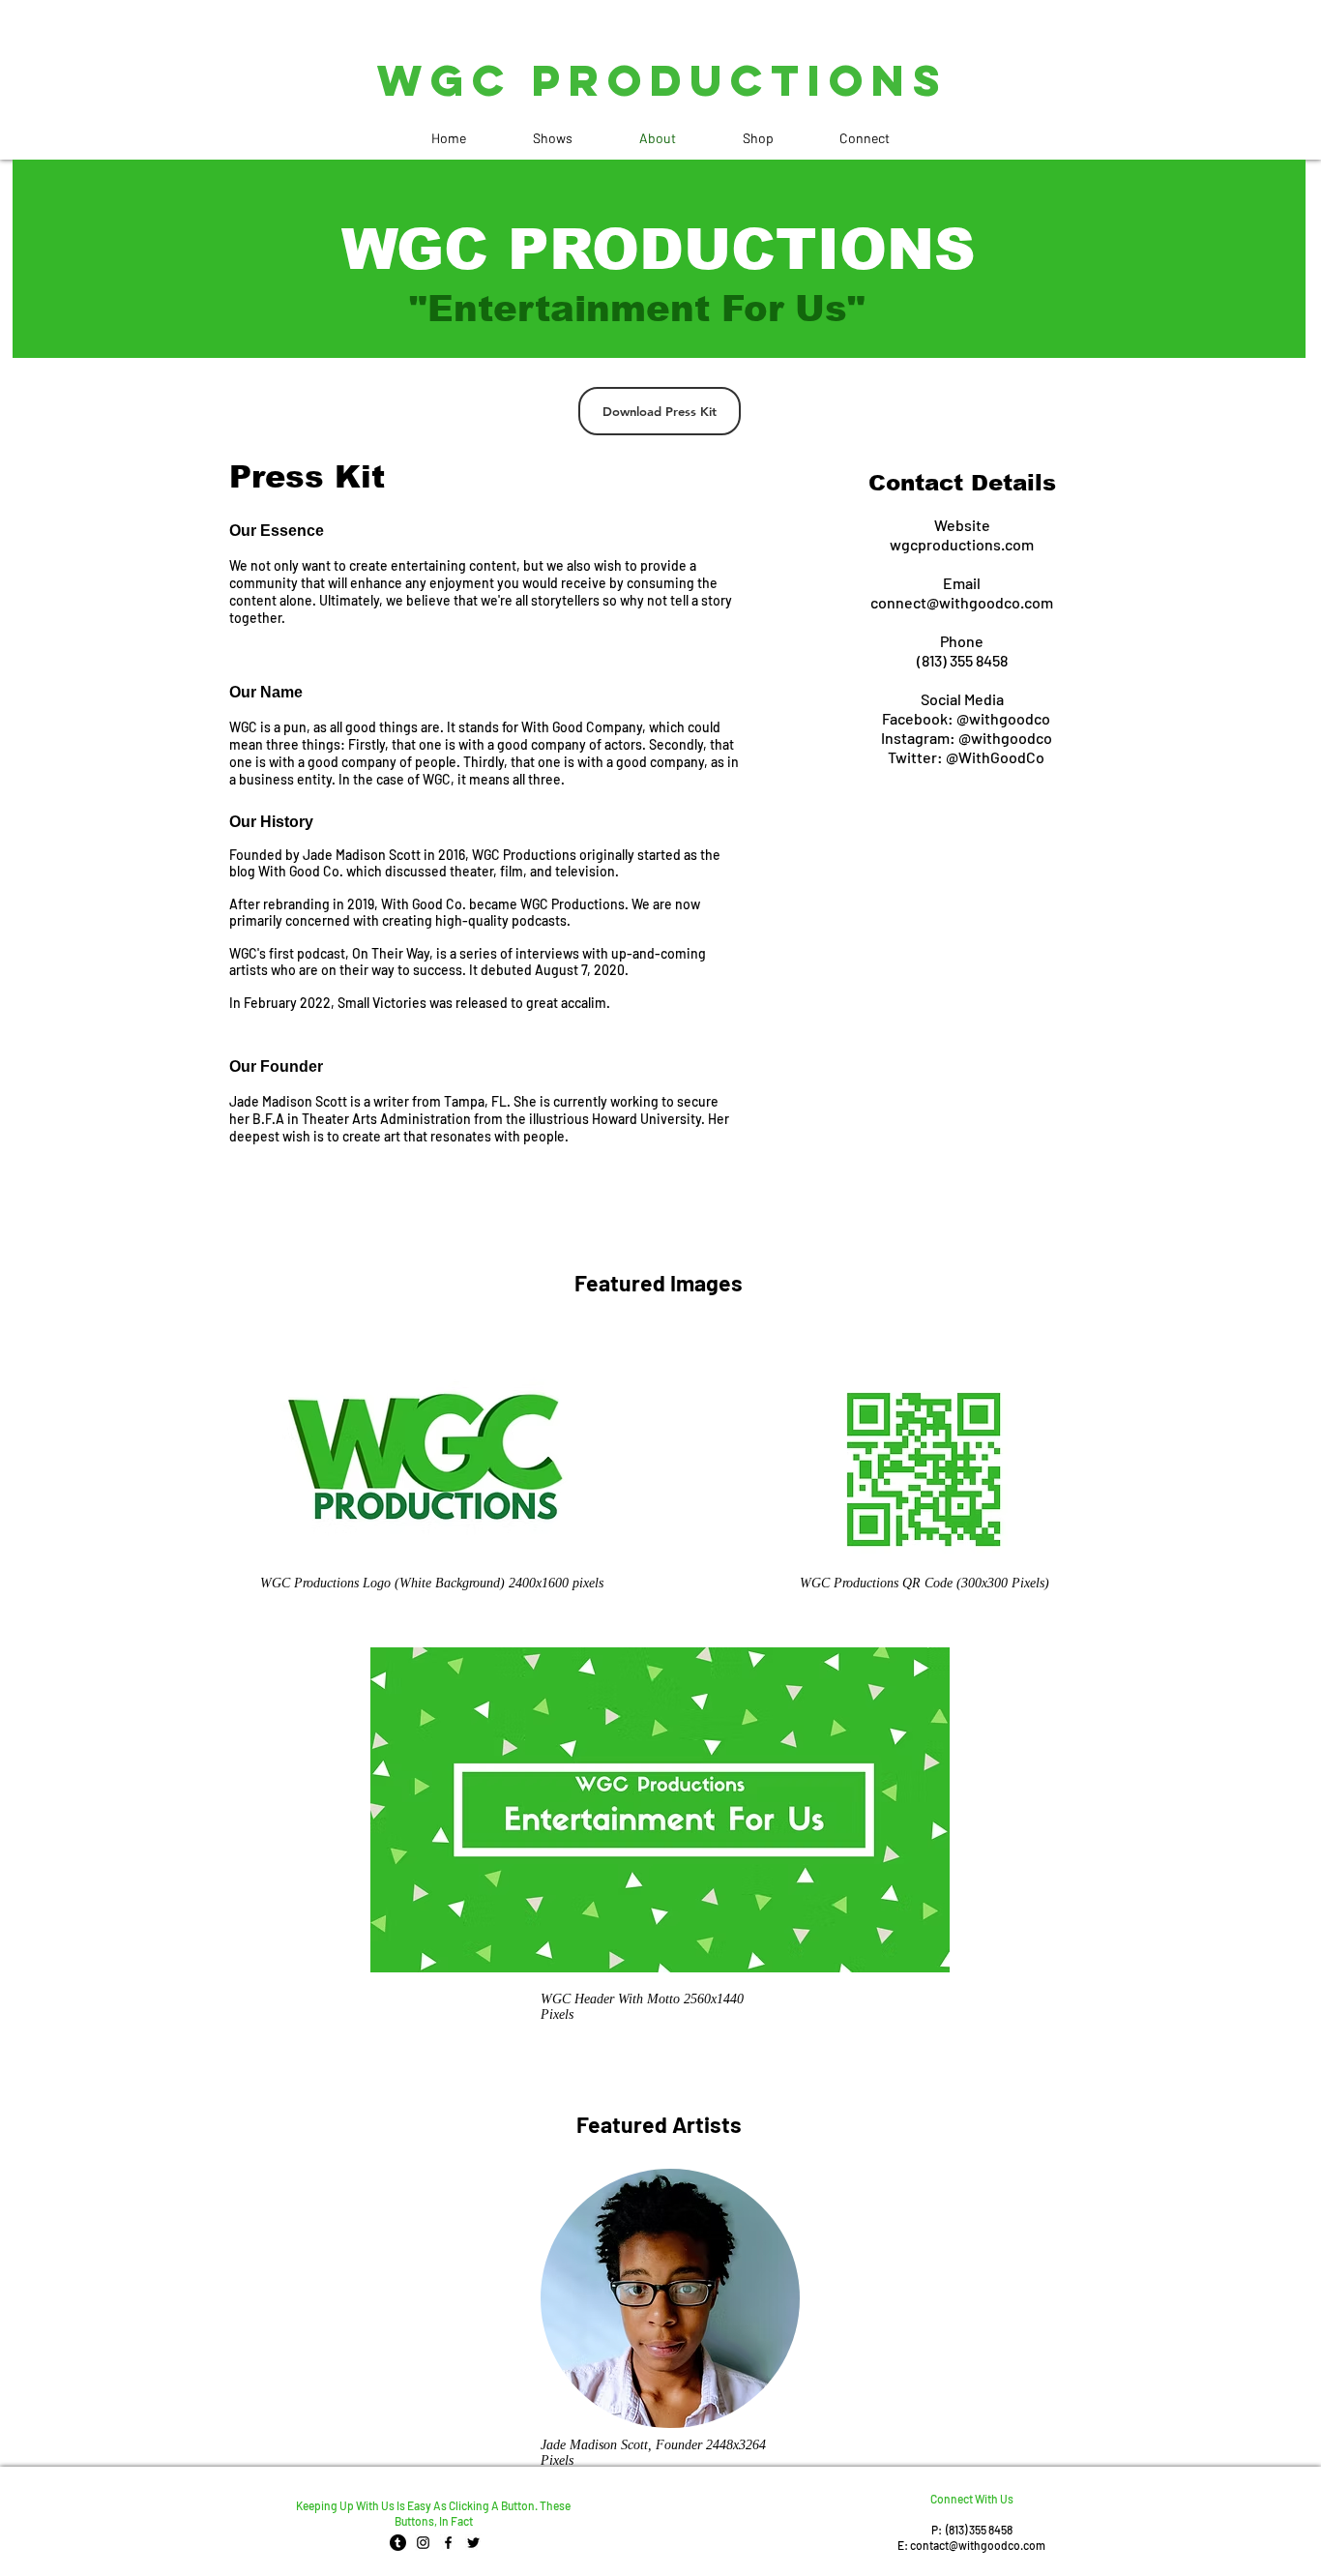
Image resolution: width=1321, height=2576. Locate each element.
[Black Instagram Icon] (423, 2543)
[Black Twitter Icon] (473, 2543)
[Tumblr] (398, 2543)
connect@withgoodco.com (962, 602)
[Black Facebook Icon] (448, 2543)
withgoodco (1012, 738)
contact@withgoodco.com (978, 2545)
